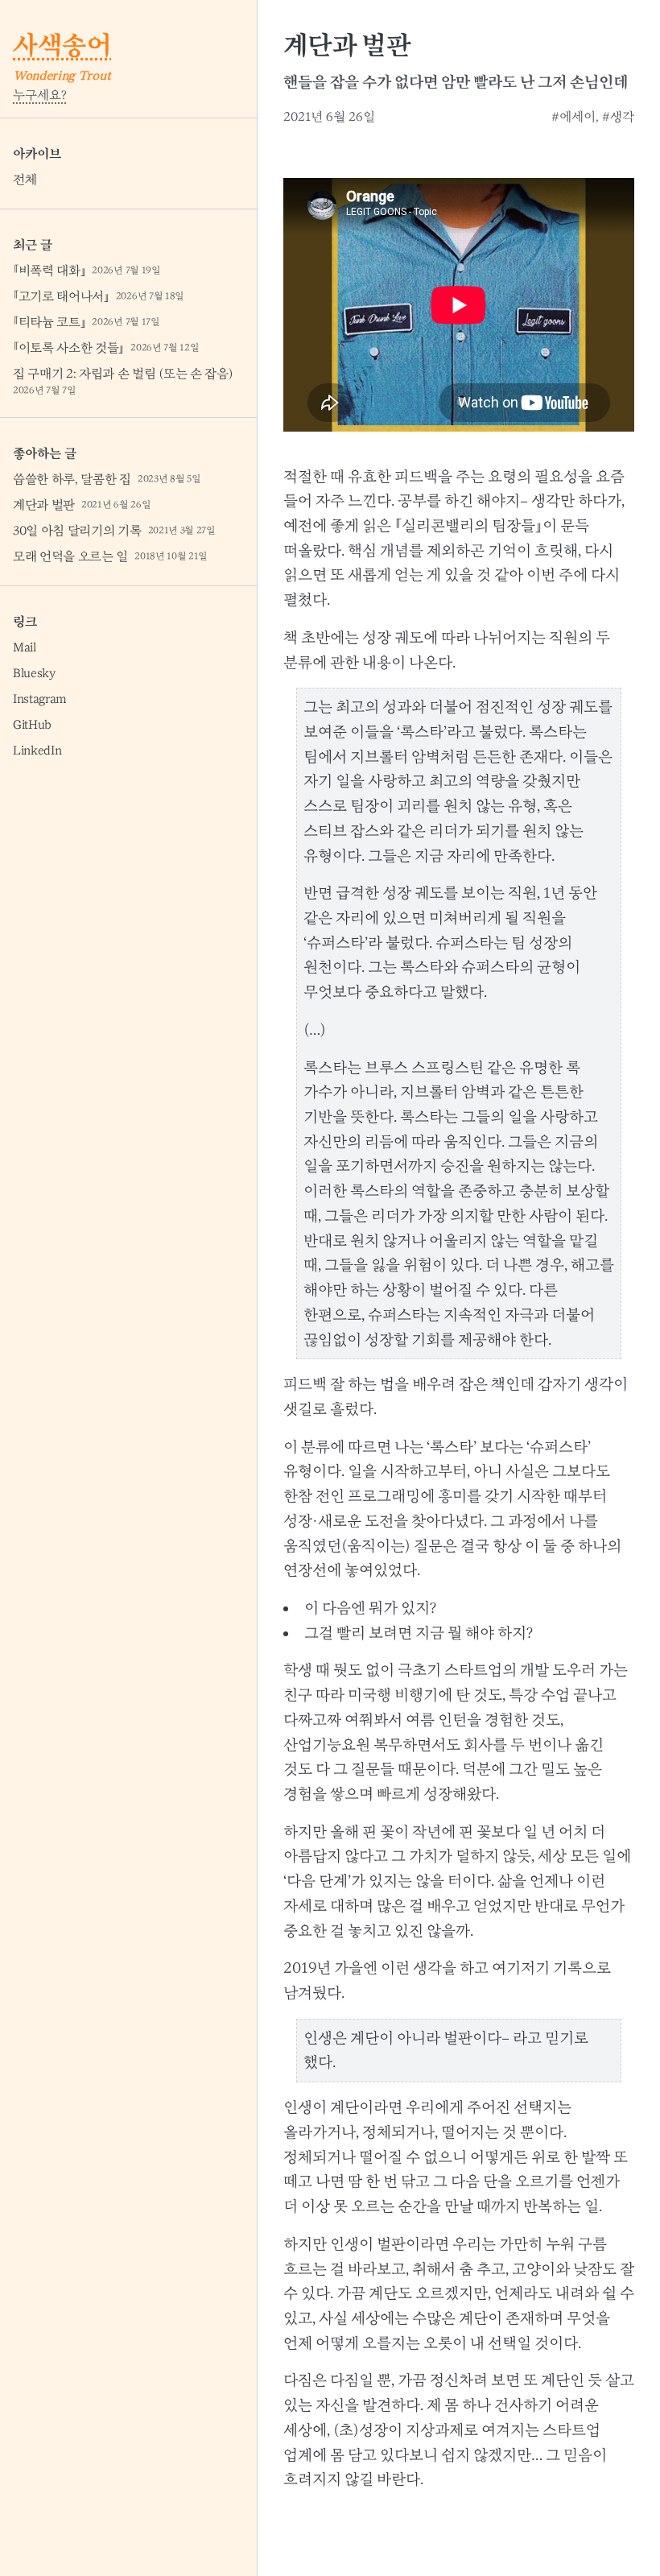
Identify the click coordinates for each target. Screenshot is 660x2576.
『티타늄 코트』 (87, 322)
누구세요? (40, 95)
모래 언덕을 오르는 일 (110, 556)
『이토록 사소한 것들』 (106, 348)
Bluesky (34, 673)
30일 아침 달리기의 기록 (114, 531)
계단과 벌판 (82, 505)
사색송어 (62, 45)
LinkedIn (37, 750)
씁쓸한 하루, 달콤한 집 (107, 479)
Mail (25, 647)
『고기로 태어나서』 (99, 296)
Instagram (40, 699)
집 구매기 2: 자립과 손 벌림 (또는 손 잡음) (123, 381)
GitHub (32, 725)
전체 (25, 180)
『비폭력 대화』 (87, 271)
